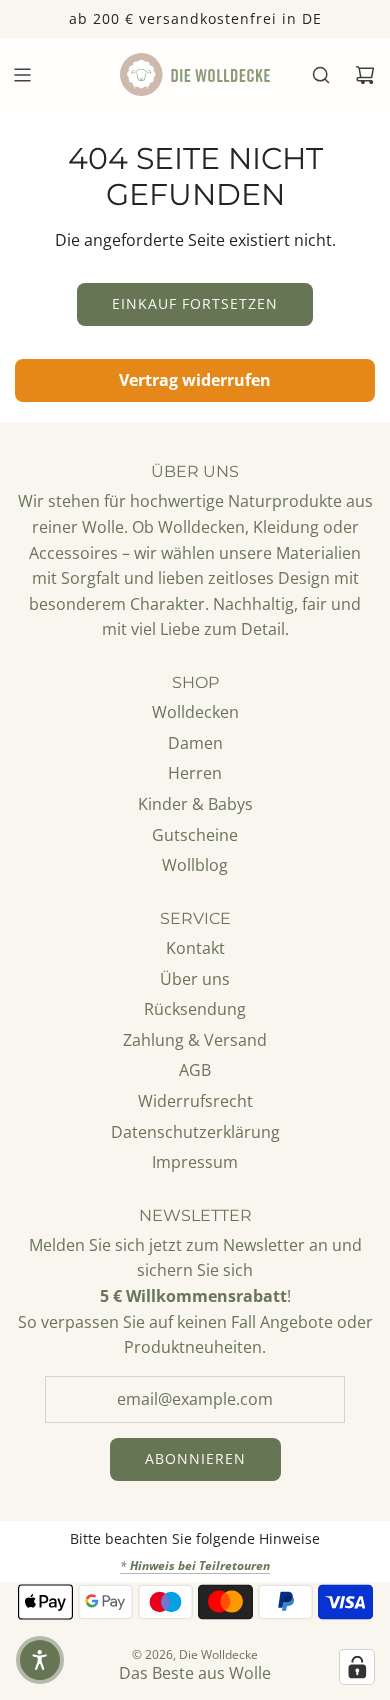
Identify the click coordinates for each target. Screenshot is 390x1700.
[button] (40, 1660)
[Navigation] (22, 75)
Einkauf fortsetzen (195, 303)
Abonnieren (195, 1458)
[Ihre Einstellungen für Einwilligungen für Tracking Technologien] (357, 1667)
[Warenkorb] (365, 75)
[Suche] (321, 75)
